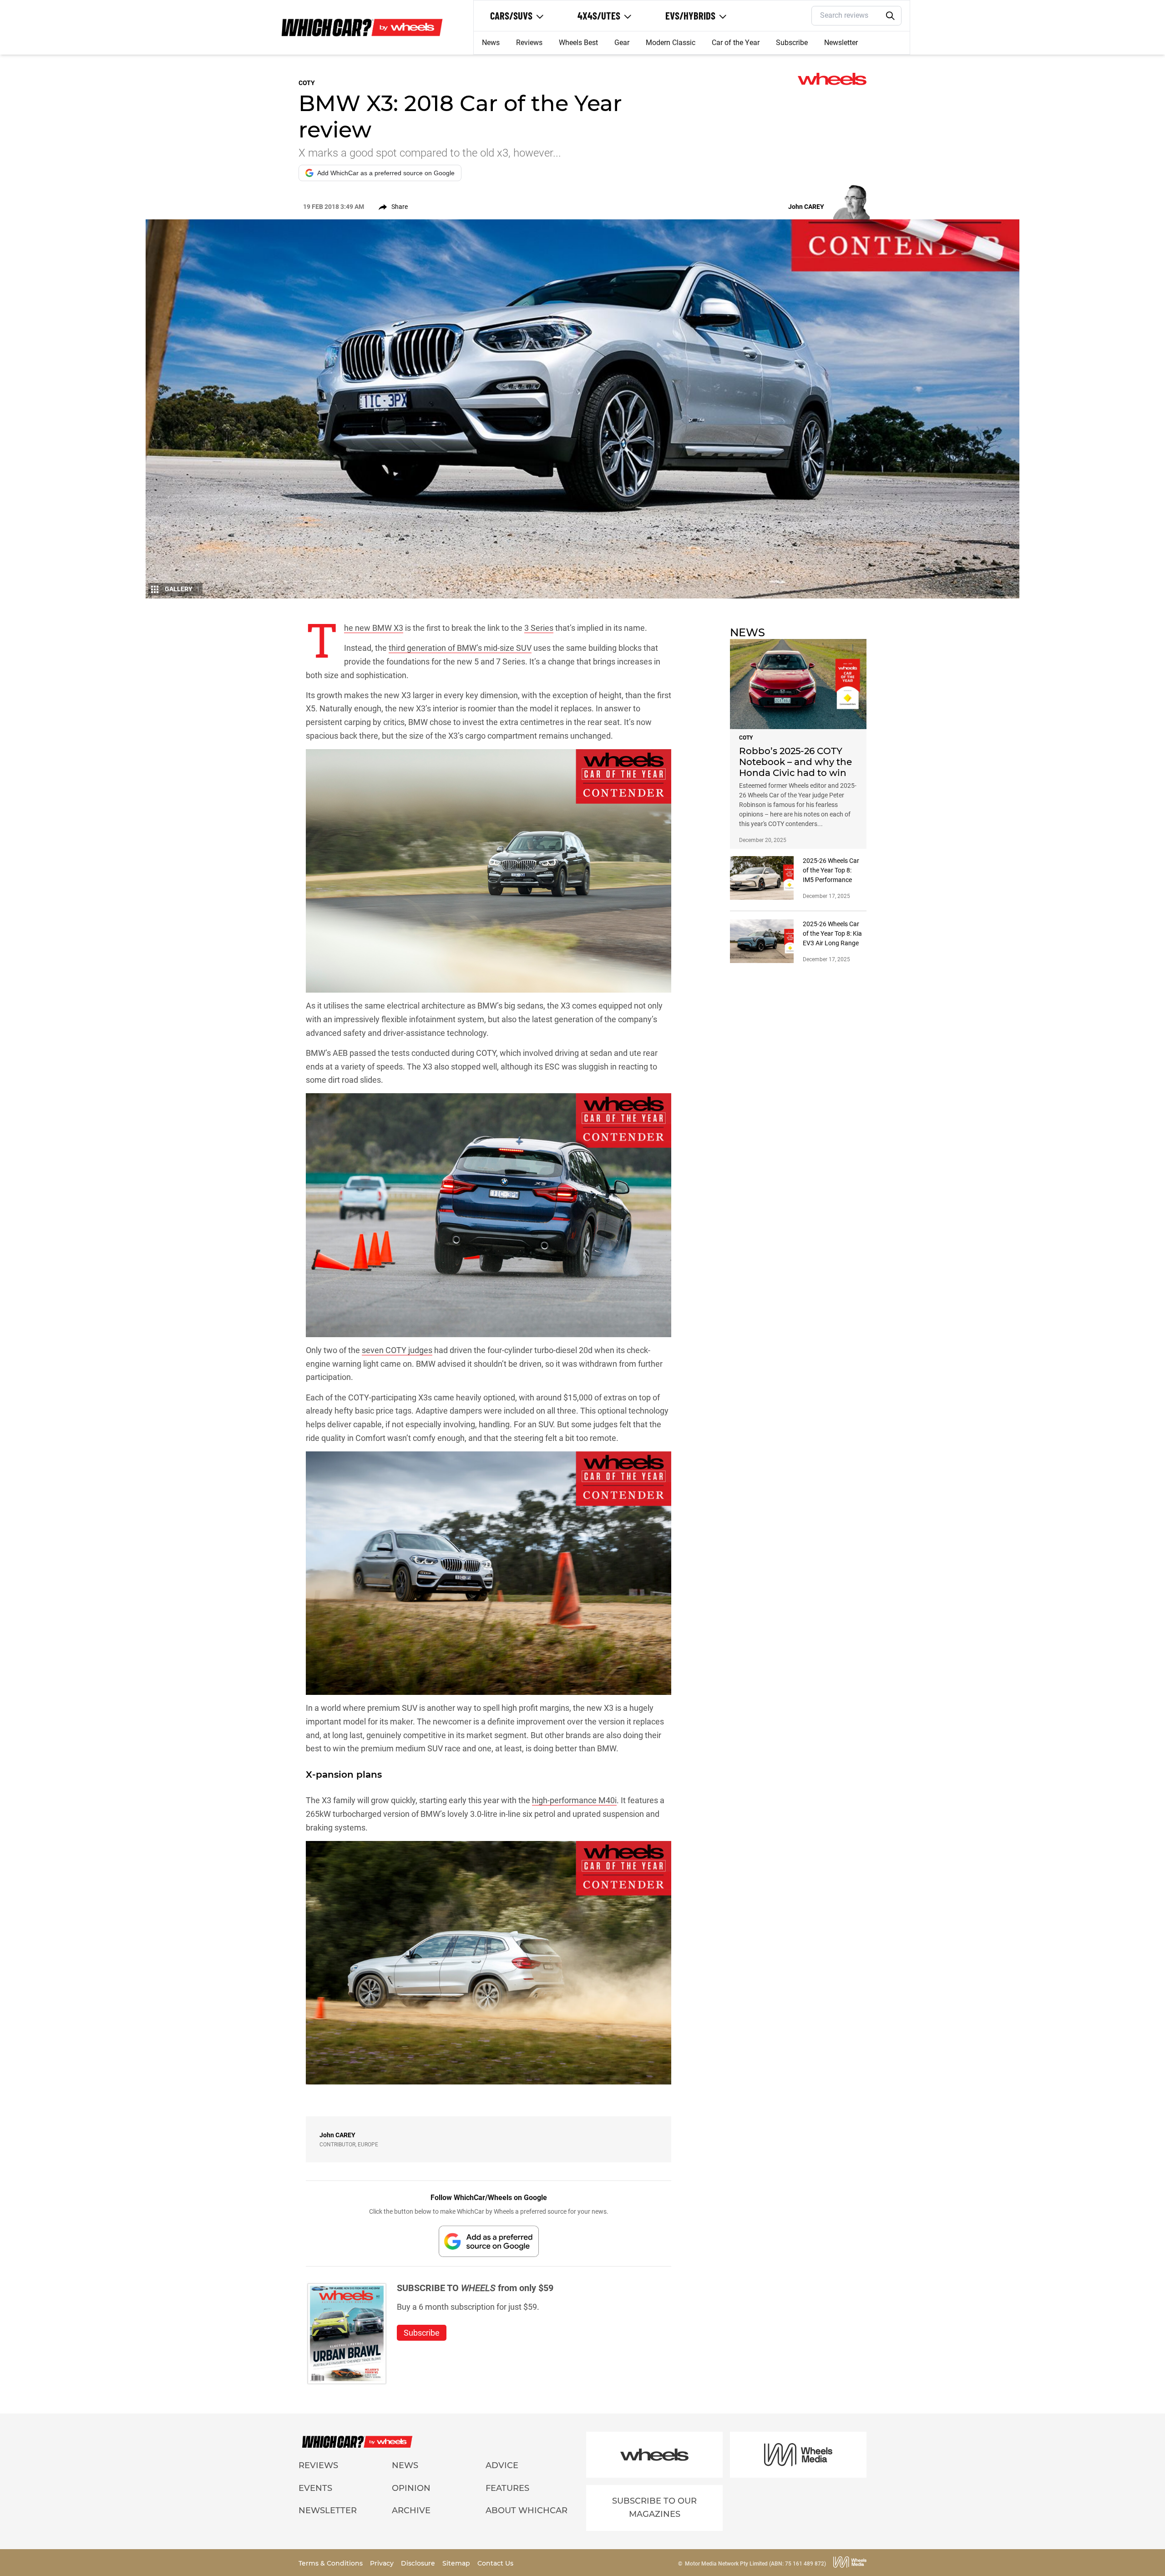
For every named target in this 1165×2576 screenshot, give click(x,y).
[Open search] (891, 16)
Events (315, 2488)
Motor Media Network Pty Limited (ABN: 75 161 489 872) (755, 2564)
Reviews (529, 43)
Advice (502, 2465)
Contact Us (495, 2563)
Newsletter (841, 43)
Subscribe (792, 43)
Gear (622, 43)
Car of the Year (736, 43)
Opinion (411, 2488)
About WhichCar (527, 2510)
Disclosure (419, 2563)
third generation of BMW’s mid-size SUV (460, 648)
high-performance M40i (574, 1800)
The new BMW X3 (374, 628)
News (491, 43)
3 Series (539, 628)
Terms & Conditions (332, 2563)
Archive (411, 2510)
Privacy (383, 2563)
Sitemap (457, 2563)
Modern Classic (671, 43)
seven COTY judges (397, 1350)
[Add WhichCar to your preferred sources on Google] (489, 2241)
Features (507, 2488)
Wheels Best (578, 43)
